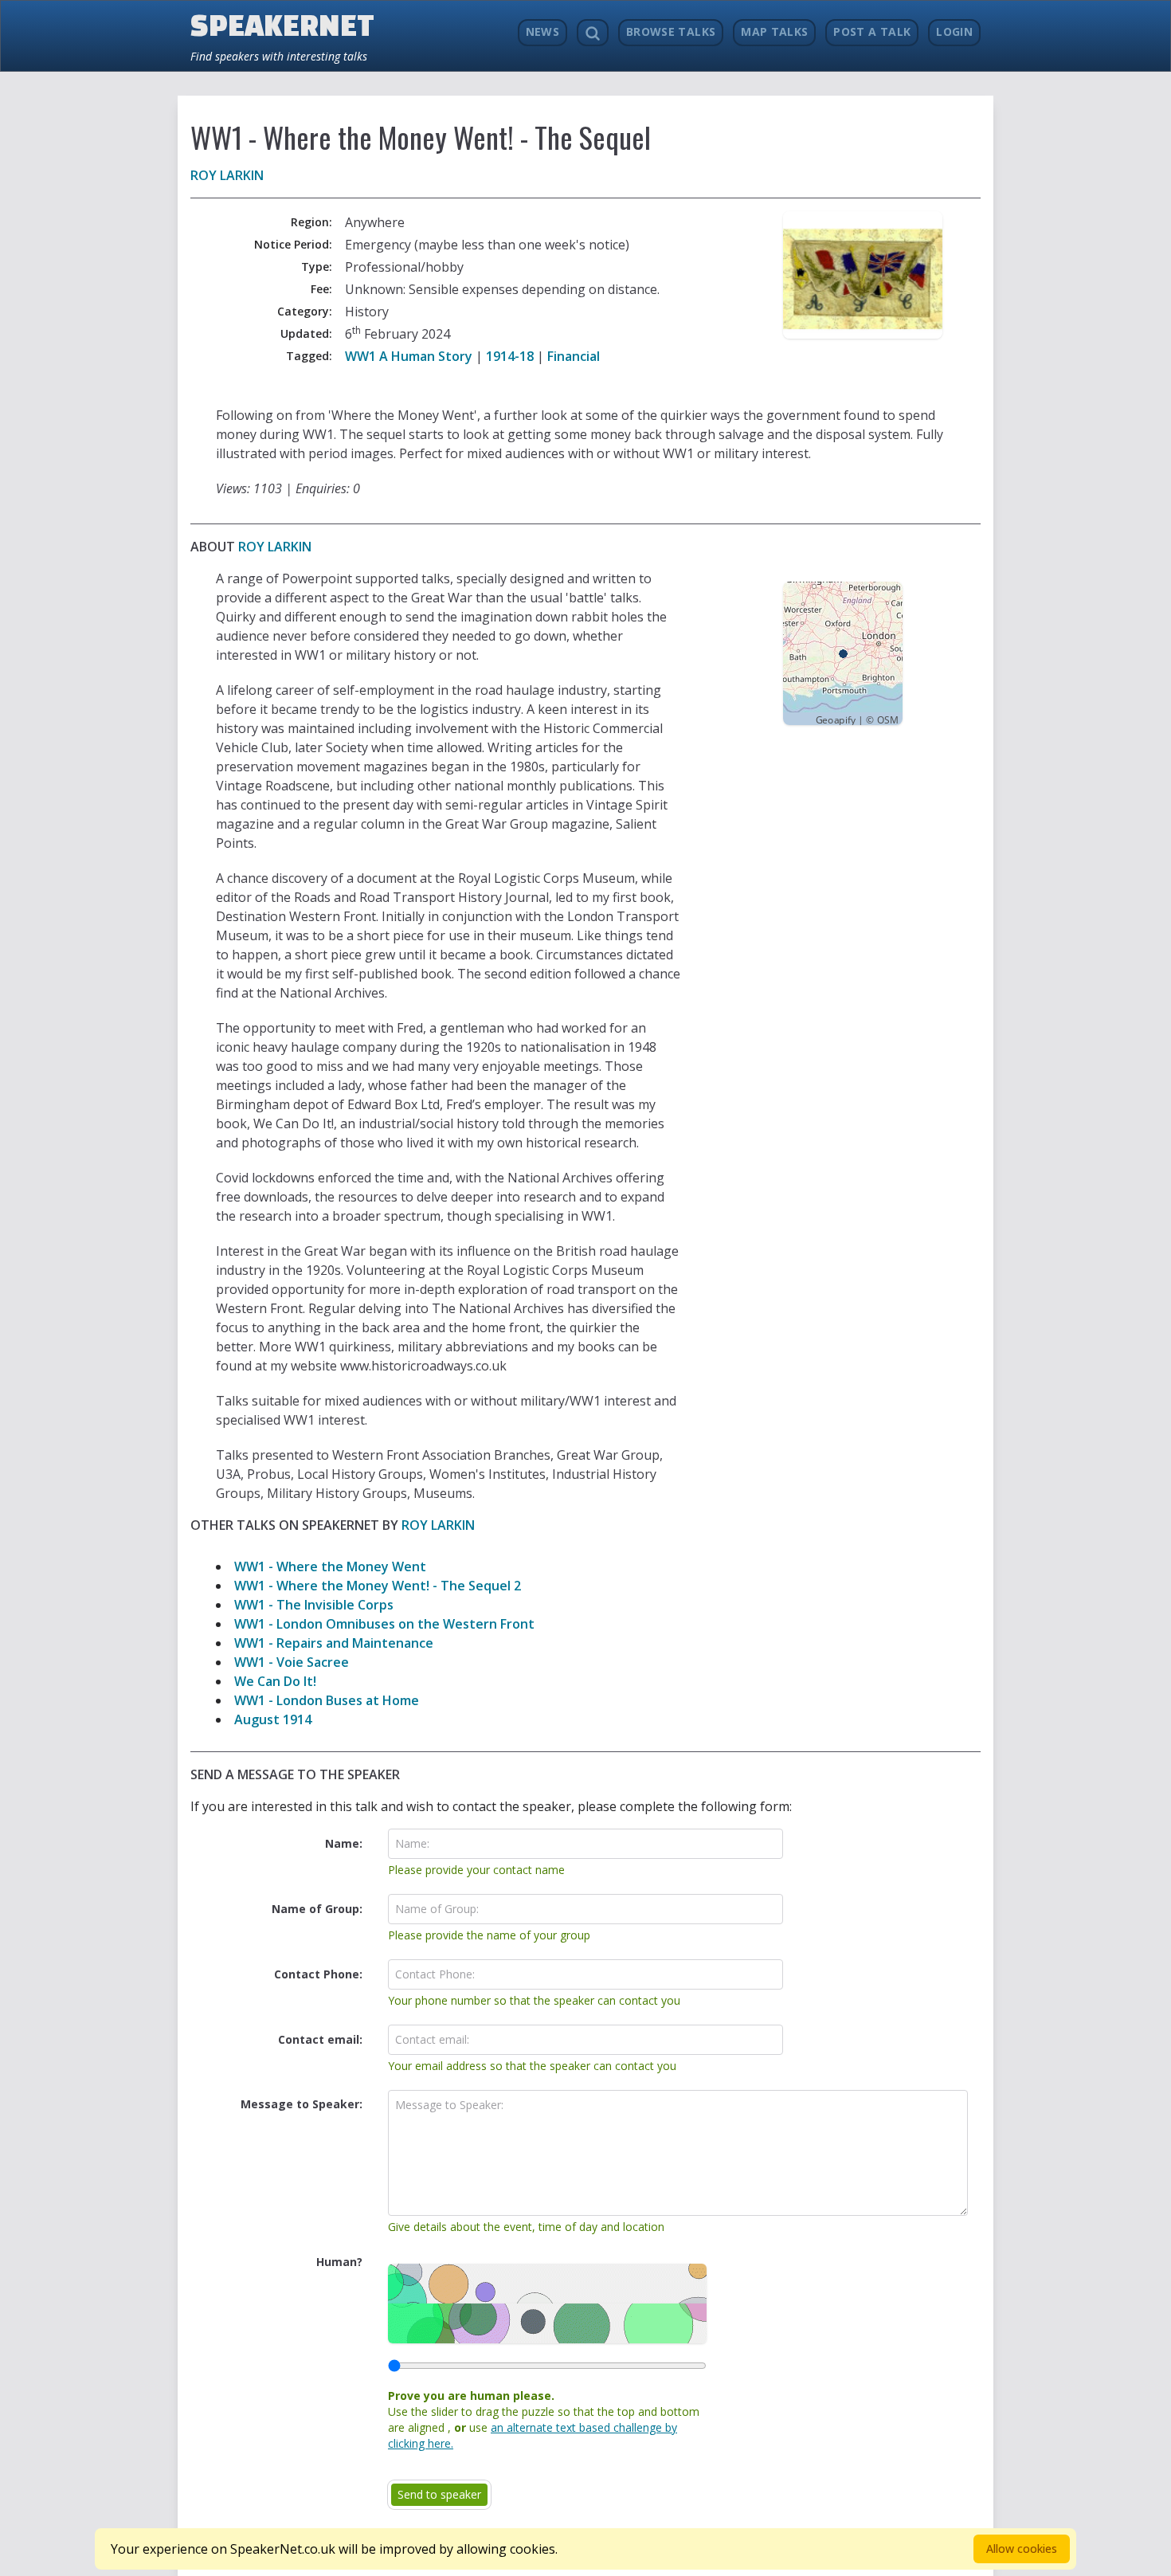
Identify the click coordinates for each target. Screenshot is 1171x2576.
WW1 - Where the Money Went (330, 1566)
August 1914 (273, 1719)
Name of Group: (317, 1909)
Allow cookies (1022, 2549)
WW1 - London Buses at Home (327, 1700)
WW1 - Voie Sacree (292, 1662)
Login (954, 31)
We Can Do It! (275, 1681)
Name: (344, 1843)
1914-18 (510, 356)
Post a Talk (872, 31)
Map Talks (774, 31)
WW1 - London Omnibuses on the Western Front (384, 1624)
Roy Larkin (227, 175)
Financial (574, 356)
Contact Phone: (318, 1974)
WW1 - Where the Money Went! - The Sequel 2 (378, 1586)
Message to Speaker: (302, 2104)
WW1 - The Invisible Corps (314, 1605)
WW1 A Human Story (409, 356)
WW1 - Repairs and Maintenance (334, 1643)
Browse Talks (671, 31)
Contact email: (320, 2039)
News (542, 31)
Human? (339, 2262)
